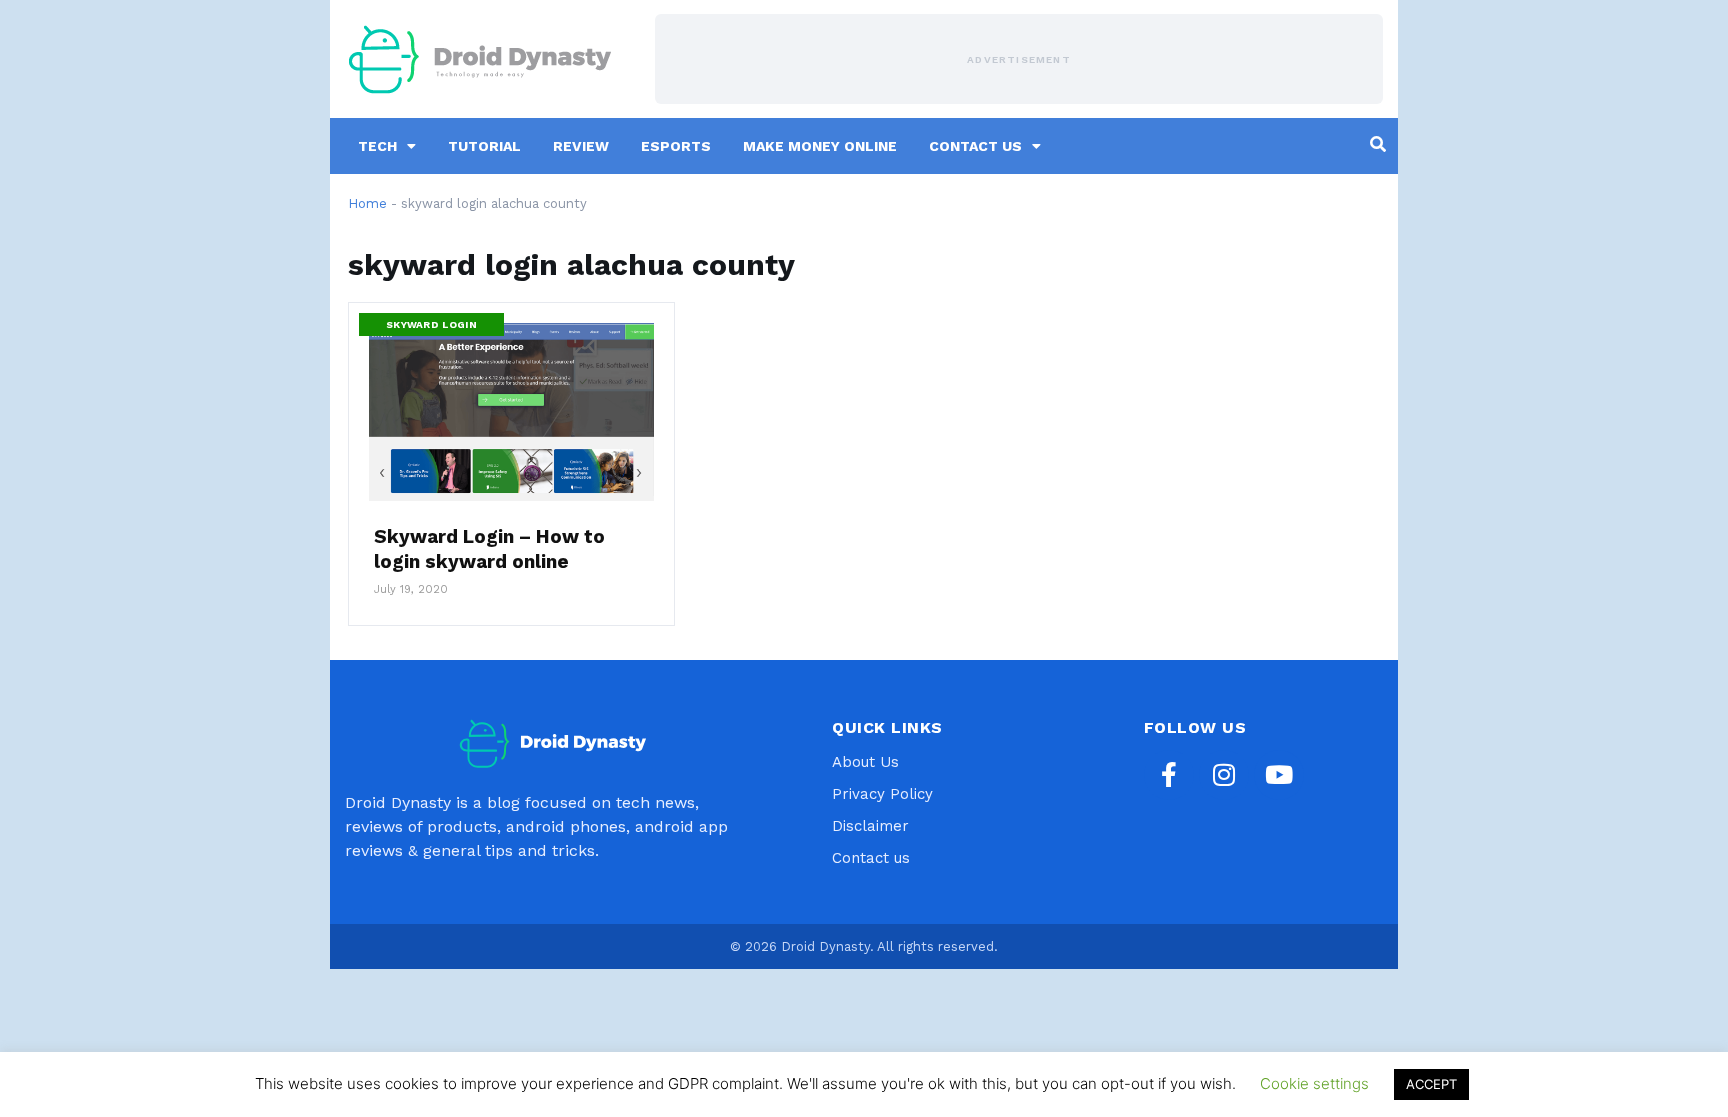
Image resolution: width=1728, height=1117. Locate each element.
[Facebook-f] (1169, 775)
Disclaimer (870, 826)
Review (581, 146)
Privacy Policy (882, 794)
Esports (676, 146)
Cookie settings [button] (1314, 1083)
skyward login (431, 324)
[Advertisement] (1019, 59)
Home (367, 203)
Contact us (975, 146)
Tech (377, 146)
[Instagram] (1224, 775)
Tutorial (484, 146)
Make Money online (820, 146)
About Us (865, 762)
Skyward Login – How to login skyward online (489, 549)
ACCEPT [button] (1431, 1084)
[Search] (1378, 144)
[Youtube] (1279, 775)
